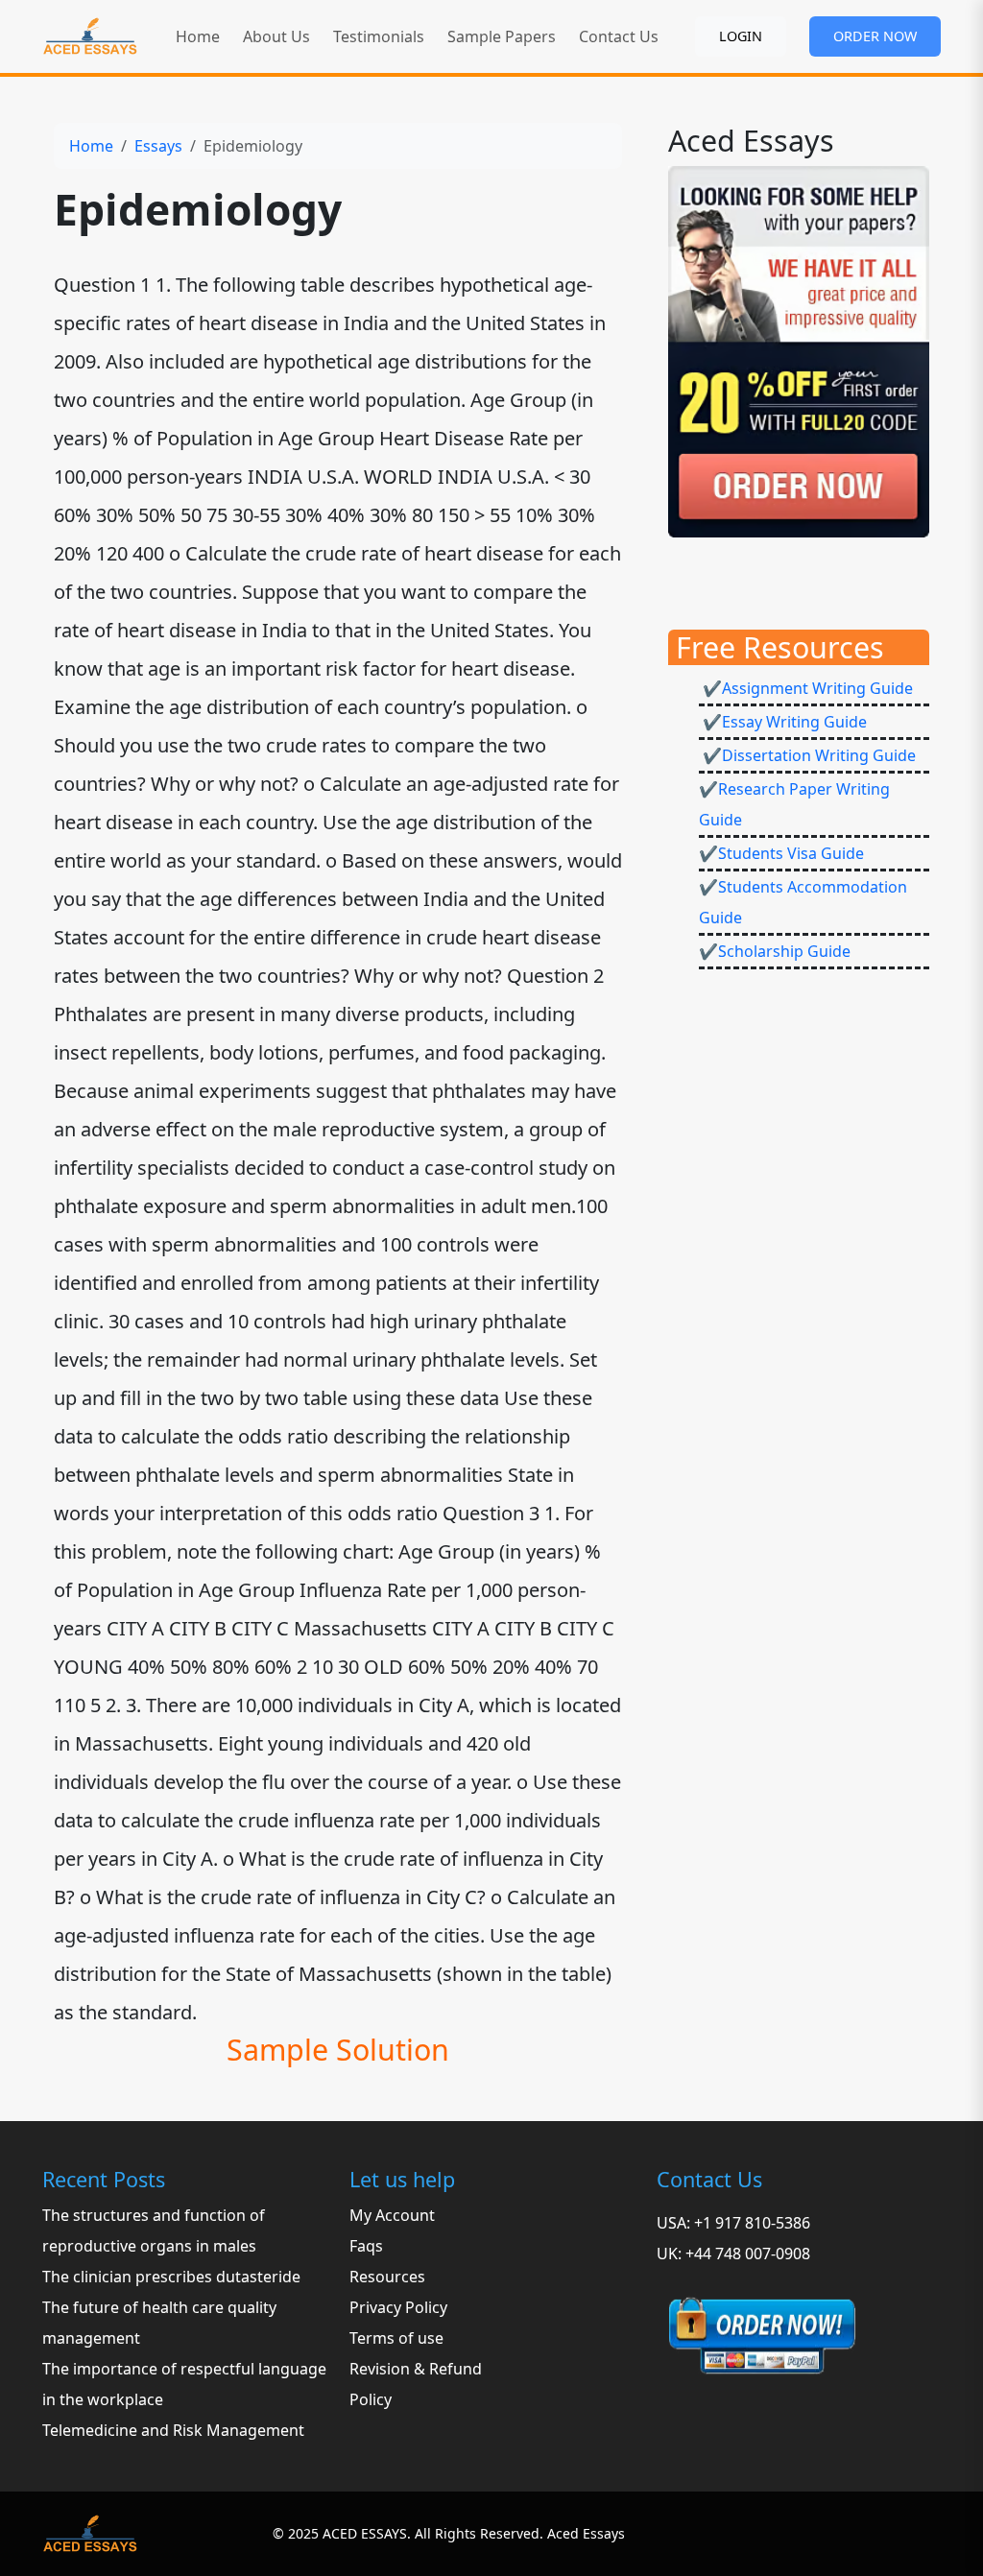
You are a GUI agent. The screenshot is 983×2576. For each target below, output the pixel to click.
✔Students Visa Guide (781, 853)
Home (198, 36)
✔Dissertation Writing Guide (807, 755)
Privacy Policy (398, 2307)
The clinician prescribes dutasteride (171, 2277)
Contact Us (619, 36)
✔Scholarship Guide (775, 951)
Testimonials (379, 36)
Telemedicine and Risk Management (173, 2430)
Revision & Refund (416, 2369)
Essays (158, 146)
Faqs (366, 2246)
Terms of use (396, 2338)
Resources (387, 2277)
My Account (392, 2215)
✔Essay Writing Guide (783, 722)
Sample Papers (502, 36)
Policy (371, 2399)
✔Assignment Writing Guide (806, 688)
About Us (276, 36)
